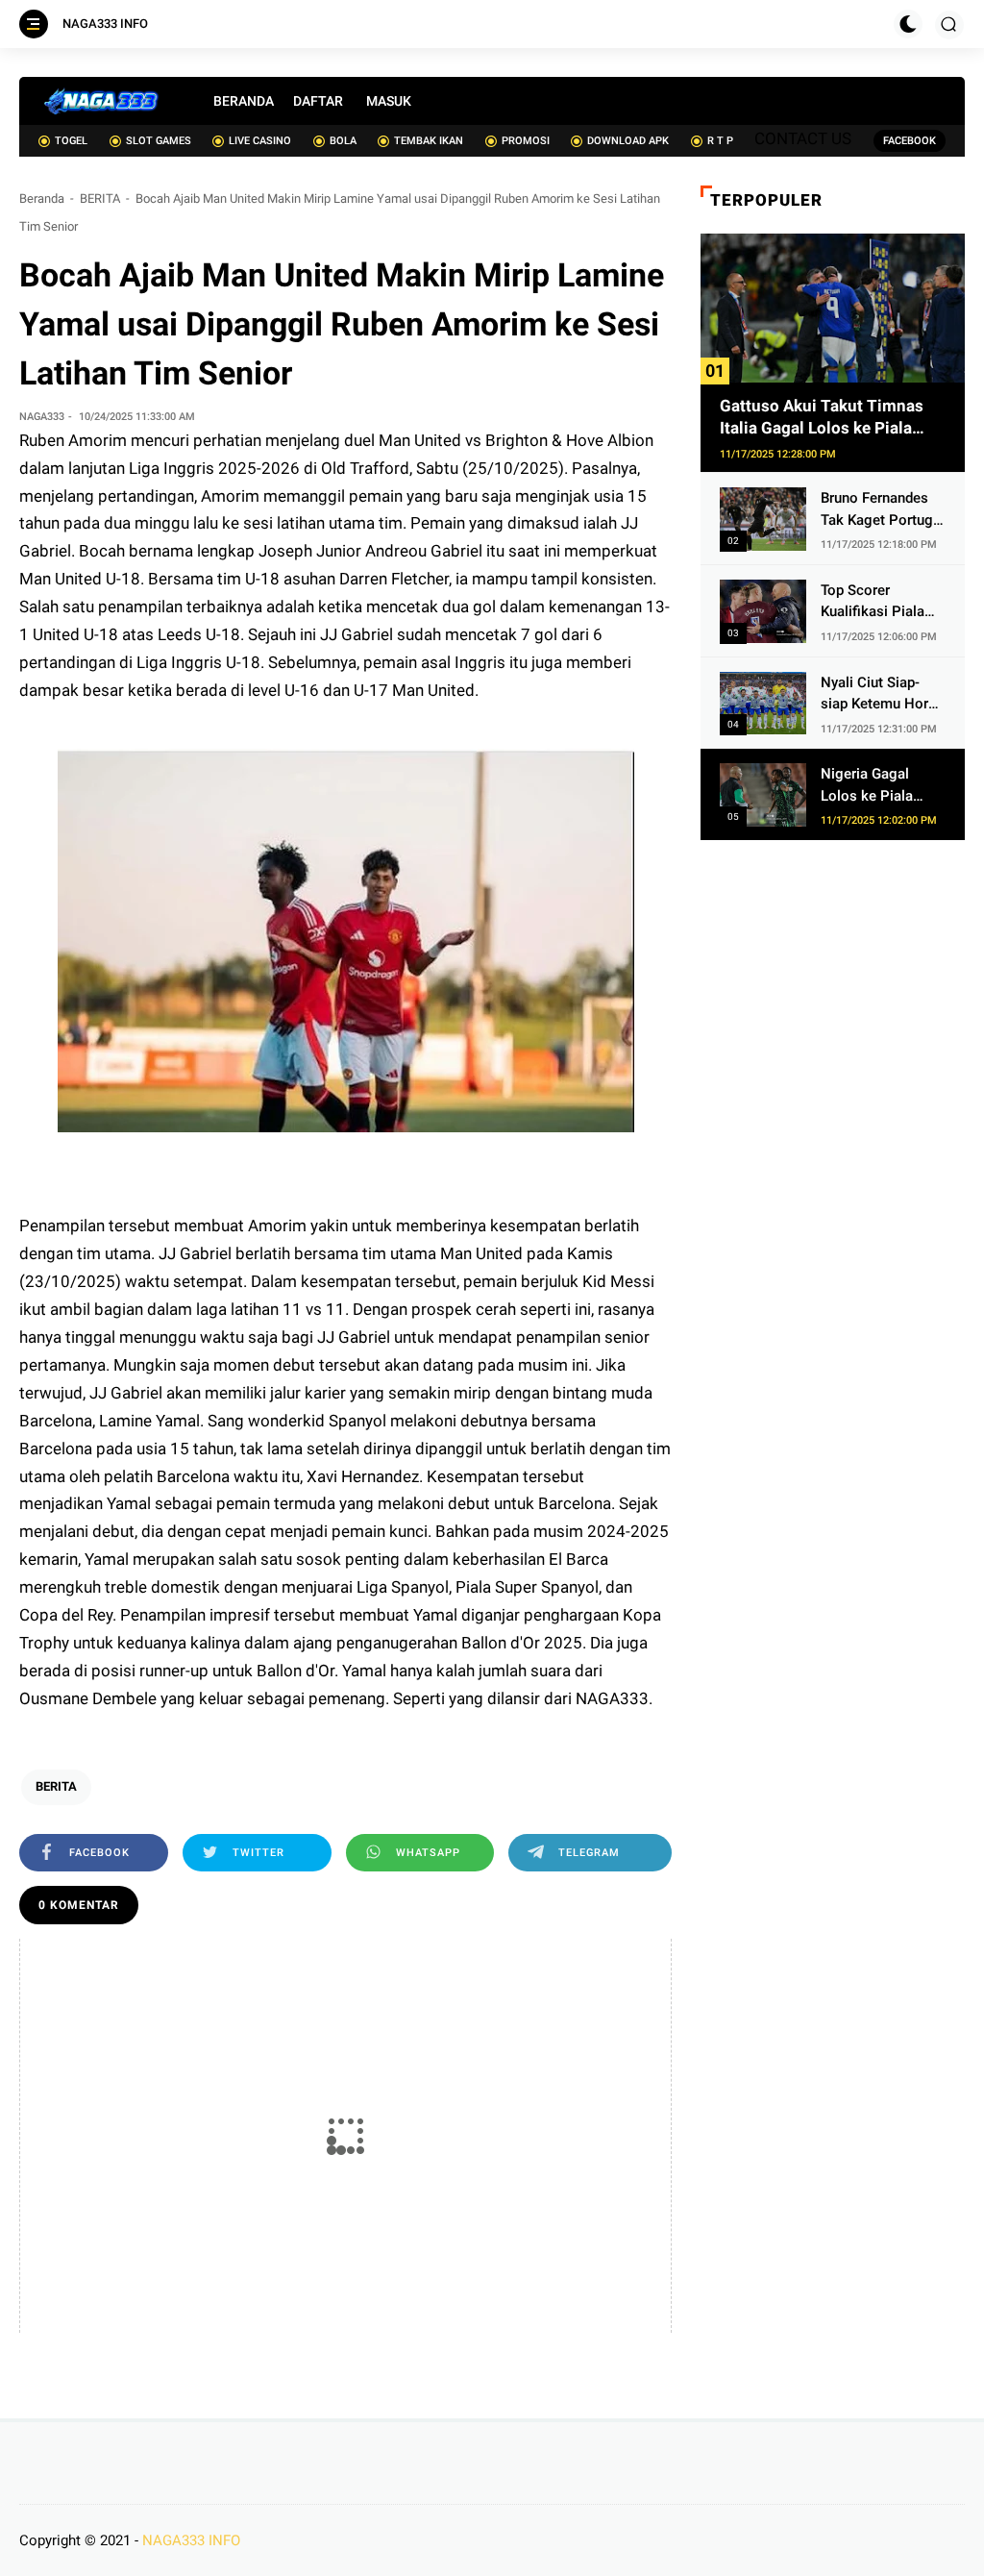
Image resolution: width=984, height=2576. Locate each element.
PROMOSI (526, 141)
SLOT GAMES (159, 141)
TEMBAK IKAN (429, 141)
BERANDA (244, 101)
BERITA (100, 198)
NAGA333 (612, 1698)
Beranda (42, 198)
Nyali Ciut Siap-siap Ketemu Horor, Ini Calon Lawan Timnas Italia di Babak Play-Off (882, 694)
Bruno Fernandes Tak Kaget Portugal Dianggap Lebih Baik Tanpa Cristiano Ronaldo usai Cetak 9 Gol (883, 510)
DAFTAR (318, 101)
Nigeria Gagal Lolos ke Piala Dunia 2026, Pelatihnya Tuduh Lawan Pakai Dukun (876, 786)
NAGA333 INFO (105, 24)
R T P (720, 141)
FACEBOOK (910, 141)
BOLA (343, 141)
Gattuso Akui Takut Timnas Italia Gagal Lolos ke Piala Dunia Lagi (822, 419)
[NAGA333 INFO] (102, 101)
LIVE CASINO (260, 141)
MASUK (389, 101)
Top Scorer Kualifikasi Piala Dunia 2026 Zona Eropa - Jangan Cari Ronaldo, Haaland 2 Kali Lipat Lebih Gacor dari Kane (877, 602)
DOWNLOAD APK (628, 141)
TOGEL (71, 141)
